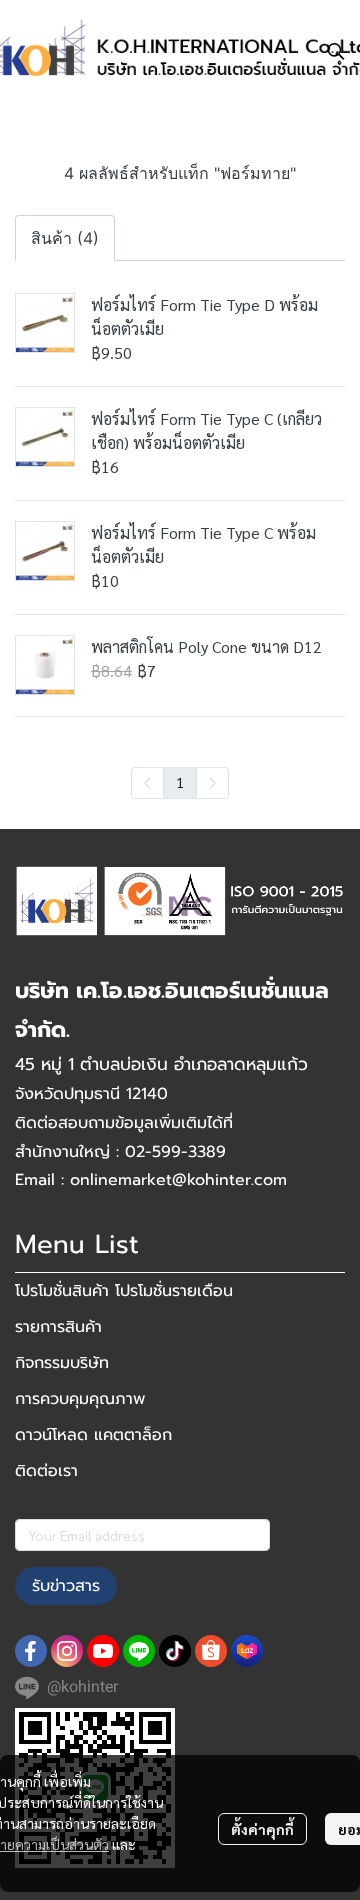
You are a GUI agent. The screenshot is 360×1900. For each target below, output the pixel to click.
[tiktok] (175, 1651)
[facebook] (31, 1651)
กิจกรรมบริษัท (62, 1363)
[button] (336, 51)
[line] (139, 1651)
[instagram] (67, 1651)
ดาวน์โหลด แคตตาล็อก (93, 1435)
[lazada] (247, 1651)
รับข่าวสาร (66, 1586)
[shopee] (211, 1651)
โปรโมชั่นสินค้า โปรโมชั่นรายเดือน (124, 1291)
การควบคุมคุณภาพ (80, 1399)
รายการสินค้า (58, 1327)
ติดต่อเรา (46, 1471)
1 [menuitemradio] (180, 782)
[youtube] (103, 1651)
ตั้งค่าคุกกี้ (262, 1829)
